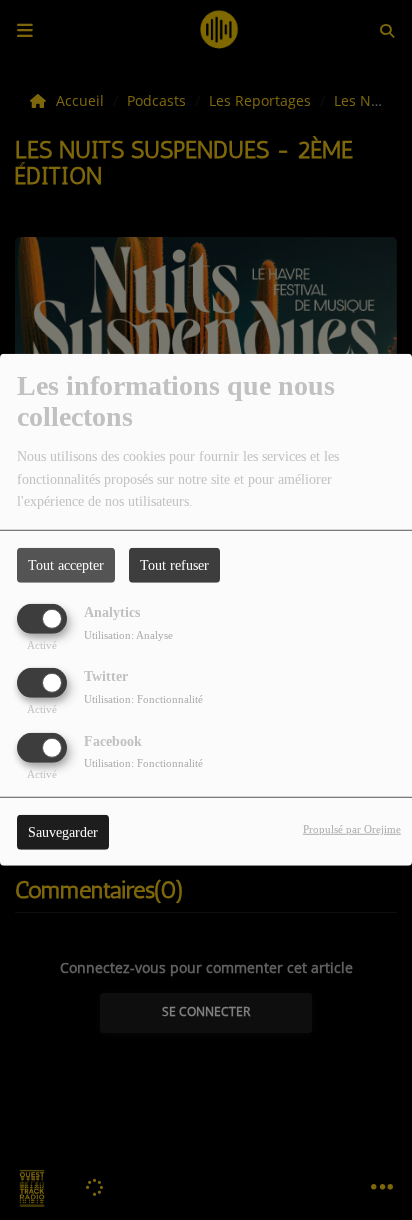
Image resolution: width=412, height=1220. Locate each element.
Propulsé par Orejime (352, 828)
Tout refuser (174, 565)
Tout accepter (66, 565)
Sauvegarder (63, 831)
